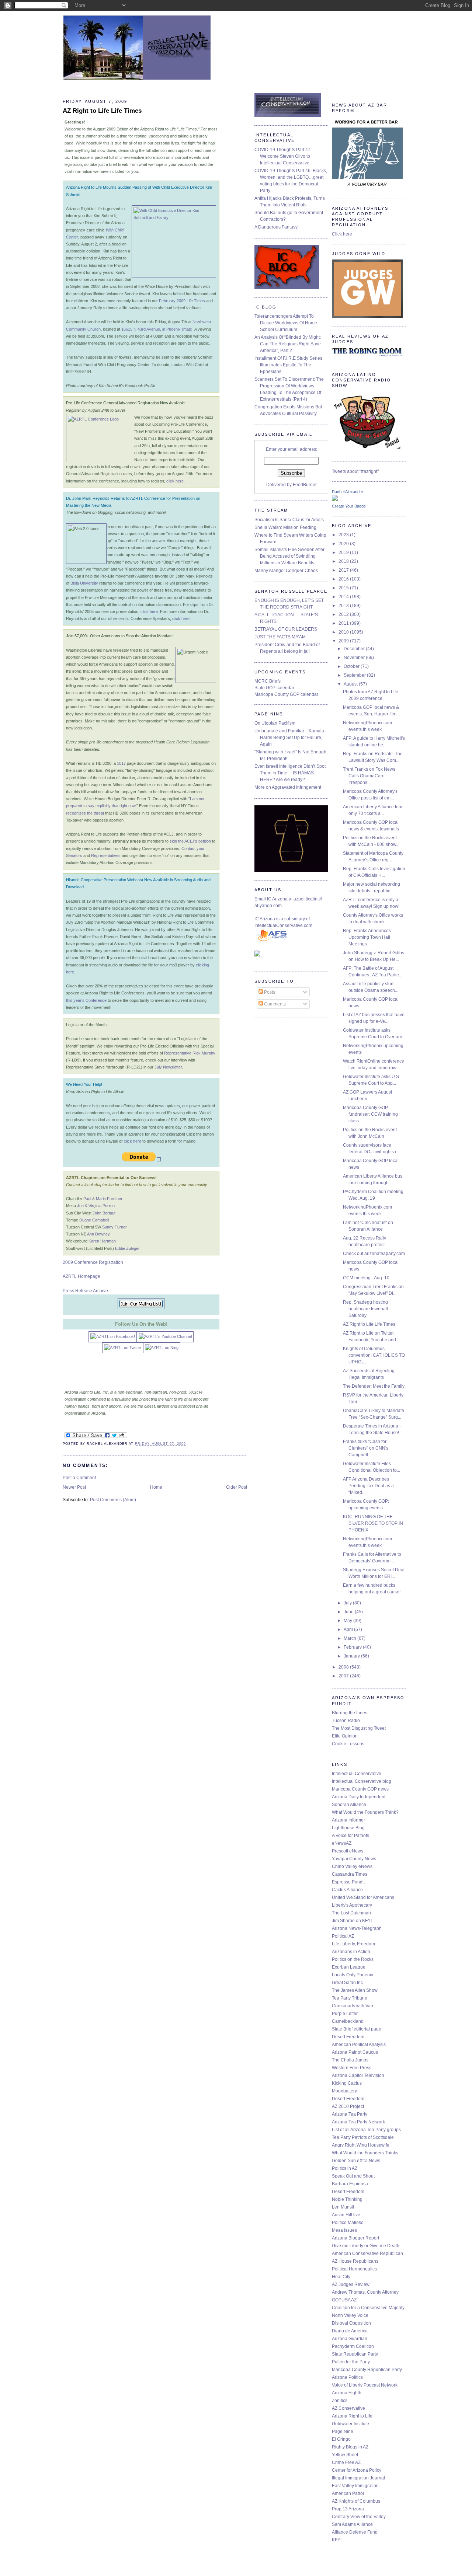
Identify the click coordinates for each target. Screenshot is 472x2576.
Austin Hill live (346, 2215)
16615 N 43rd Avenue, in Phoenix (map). (157, 329)
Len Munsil (343, 2207)
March (350, 1638)
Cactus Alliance (347, 1890)
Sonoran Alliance (349, 1805)
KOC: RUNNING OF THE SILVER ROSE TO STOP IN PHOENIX (373, 1523)
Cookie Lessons (348, 1744)
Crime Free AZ (346, 2462)
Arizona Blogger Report (355, 2238)
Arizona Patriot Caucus (355, 2052)
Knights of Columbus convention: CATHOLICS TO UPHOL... (374, 1355)
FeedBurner (305, 485)
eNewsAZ (342, 1843)
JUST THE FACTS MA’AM (280, 637)
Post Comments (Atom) (113, 1500)
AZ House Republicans (355, 2261)
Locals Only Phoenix (353, 1975)
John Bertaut (104, 1213)
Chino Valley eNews (352, 1866)
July (348, 1603)
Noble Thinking (347, 2199)
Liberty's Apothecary (352, 1905)
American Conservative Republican (367, 2253)
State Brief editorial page (357, 2029)
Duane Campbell (94, 1220)
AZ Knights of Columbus (356, 2501)
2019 (344, 553)
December (355, 649)
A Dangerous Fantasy (276, 227)
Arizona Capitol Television (358, 2075)
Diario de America (350, 2331)
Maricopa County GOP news (360, 1789)
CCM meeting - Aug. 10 (366, 1278)
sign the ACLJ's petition (190, 841)
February (353, 1647)
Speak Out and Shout (353, 2176)
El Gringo (341, 2439)
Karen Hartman (102, 1241)
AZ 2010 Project (348, 2106)
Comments (274, 1004)
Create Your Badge (349, 506)
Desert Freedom (348, 2037)
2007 (344, 1676)
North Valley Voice (350, 2315)
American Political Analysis (359, 2045)
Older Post (237, 1487)
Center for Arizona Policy (357, 2470)
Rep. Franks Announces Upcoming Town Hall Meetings (367, 937)
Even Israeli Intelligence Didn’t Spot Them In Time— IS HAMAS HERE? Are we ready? (290, 773)
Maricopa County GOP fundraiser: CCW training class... (370, 1114)
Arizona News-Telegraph (357, 1928)
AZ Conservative (348, 2408)
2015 (344, 588)
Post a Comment (79, 1478)
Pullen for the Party (351, 2362)
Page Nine (343, 2432)
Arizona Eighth (347, 2393)
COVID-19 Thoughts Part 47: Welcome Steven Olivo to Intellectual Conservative (283, 156)
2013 (344, 606)
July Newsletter (168, 1067)
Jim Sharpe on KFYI (352, 1921)
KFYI (337, 2540)
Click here (342, 234)
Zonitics (340, 2401)
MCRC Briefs (268, 681)
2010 (344, 632)
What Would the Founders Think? (365, 1812)
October (352, 666)
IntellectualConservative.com (283, 926)
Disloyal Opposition (351, 2323)
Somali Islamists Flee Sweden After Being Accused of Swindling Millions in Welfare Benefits (289, 556)
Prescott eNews (348, 1851)
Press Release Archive (85, 1291)
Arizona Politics (347, 2377)
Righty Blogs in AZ (350, 2447)
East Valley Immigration (355, 2486)
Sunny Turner (114, 1227)
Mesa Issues (344, 2230)
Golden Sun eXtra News (356, 2161)
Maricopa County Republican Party (367, 2370)
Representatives (106, 855)
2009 (344, 641)
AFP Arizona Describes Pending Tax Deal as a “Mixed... (368, 1486)
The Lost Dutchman (351, 1913)
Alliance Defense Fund (355, 2532)
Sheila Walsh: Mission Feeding (285, 527)
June (349, 1612)
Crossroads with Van (353, 2006)
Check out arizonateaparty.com (374, 1254)
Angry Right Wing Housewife (361, 2145)
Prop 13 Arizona (348, 2509)
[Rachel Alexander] (335, 499)
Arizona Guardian (350, 2339)
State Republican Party (355, 2354)
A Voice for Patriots (350, 1836)
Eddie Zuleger (127, 1248)
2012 (344, 614)
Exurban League (349, 1967)
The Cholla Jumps (350, 2060)
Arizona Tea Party (350, 2114)
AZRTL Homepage (81, 1276)
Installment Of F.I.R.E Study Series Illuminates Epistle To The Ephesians (288, 365)
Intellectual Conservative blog (362, 1781)
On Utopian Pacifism (275, 723)
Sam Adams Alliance (352, 2524)
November (355, 658)
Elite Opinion (345, 1736)
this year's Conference (86, 1000)
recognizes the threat (85, 813)
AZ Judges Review (351, 2284)
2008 (344, 1667)
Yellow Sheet (345, 2455)
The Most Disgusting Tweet (359, 1728)
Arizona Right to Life (352, 2416)
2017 (344, 570)
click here (175, 481)
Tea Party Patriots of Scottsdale (363, 2137)
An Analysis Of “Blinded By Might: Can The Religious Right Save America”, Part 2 (288, 344)
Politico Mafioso (348, 2223)
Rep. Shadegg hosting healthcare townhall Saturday (365, 1309)
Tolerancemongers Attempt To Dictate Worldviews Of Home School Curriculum (286, 323)
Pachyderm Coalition (353, 2346)
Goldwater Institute (350, 2424)
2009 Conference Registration (93, 1262)
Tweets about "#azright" (355, 471)
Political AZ (343, 1936)
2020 (344, 544)
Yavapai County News (354, 1859)
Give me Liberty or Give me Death (366, 2246)
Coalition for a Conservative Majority (368, 2308)
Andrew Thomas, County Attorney (365, 2292)
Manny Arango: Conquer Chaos (286, 571)
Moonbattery (344, 2091)
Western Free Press (352, 2068)
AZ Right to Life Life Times (369, 1324)
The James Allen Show (355, 1990)
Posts (269, 992)
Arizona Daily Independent (359, 1797)
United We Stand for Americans (363, 1897)
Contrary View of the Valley (359, 2517)
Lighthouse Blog (348, 1828)
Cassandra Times (350, 1874)
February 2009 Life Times (182, 301)
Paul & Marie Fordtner (103, 1199)
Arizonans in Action (351, 1952)
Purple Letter (345, 2014)
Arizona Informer (348, 1820)
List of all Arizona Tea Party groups (366, 2130)
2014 (344, 597)
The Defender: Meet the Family (374, 1386)
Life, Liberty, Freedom (353, 1944)
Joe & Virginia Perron (96, 1206)
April (349, 1629)
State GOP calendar (274, 688)
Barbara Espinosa (350, 2184)
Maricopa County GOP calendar (286, 694)
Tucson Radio (346, 1721)
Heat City (341, 2277)
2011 (344, 623)
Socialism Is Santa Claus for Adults (289, 520)
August (351, 684)
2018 (344, 561)
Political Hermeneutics (354, 2269)
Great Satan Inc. (348, 1983)
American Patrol (348, 2493)
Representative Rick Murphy (190, 1053)
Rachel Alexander (348, 492)
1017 (121, 763)
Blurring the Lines (350, 1713)
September (355, 675)
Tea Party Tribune (350, 1998)
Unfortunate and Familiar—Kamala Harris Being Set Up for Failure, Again (289, 738)
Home (156, 1487)
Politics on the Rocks (353, 1959)
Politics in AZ (345, 2168)
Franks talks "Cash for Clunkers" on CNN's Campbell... (366, 1448)
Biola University (84, 583)
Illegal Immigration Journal (358, 2478)
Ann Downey (98, 1234)
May (348, 1621)
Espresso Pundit (348, 1882)
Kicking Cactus (347, 2083)
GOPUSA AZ (344, 2300)
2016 (344, 579)
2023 (344, 535)
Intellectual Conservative (357, 1774)
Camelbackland (348, 2021)
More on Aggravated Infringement (288, 787)
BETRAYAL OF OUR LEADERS (286, 629)
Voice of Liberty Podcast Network (365, 2385)
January (352, 1656)
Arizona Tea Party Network (358, 2122)
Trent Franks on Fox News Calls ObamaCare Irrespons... (369, 776)
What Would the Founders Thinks (365, 2153)
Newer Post (74, 1487)
